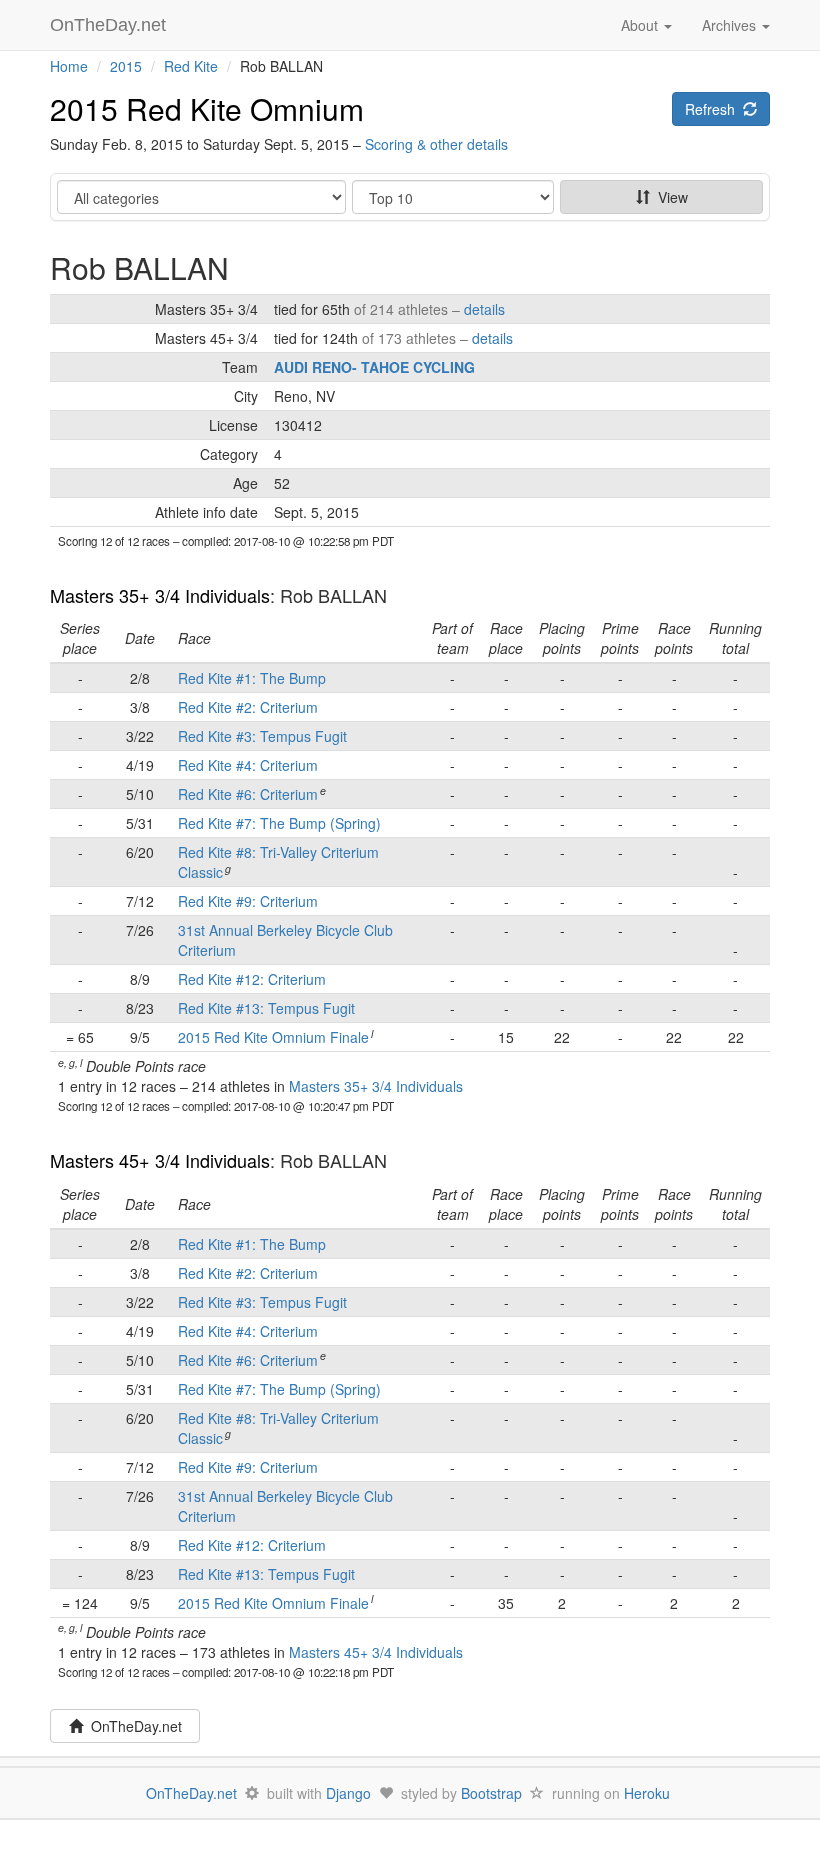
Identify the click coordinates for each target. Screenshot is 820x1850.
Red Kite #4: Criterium (248, 765)
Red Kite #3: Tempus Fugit (262, 736)
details (484, 309)
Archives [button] (731, 25)
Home (69, 66)
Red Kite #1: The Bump (252, 678)
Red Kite (191, 66)
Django (348, 1793)
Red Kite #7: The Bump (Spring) (279, 823)
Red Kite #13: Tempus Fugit (266, 1008)
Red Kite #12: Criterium (252, 979)
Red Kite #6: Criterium (248, 794)
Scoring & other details (436, 144)
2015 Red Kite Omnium (207, 108)
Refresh (714, 109)
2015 (126, 66)
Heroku (647, 1793)
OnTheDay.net (110, 25)
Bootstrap (491, 1793)
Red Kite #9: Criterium (248, 901)
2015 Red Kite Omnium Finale (273, 1037)
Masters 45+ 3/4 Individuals (160, 1160)
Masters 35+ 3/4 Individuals (160, 595)
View (669, 197)
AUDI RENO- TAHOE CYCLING (374, 367)
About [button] (641, 25)
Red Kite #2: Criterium (248, 707)
